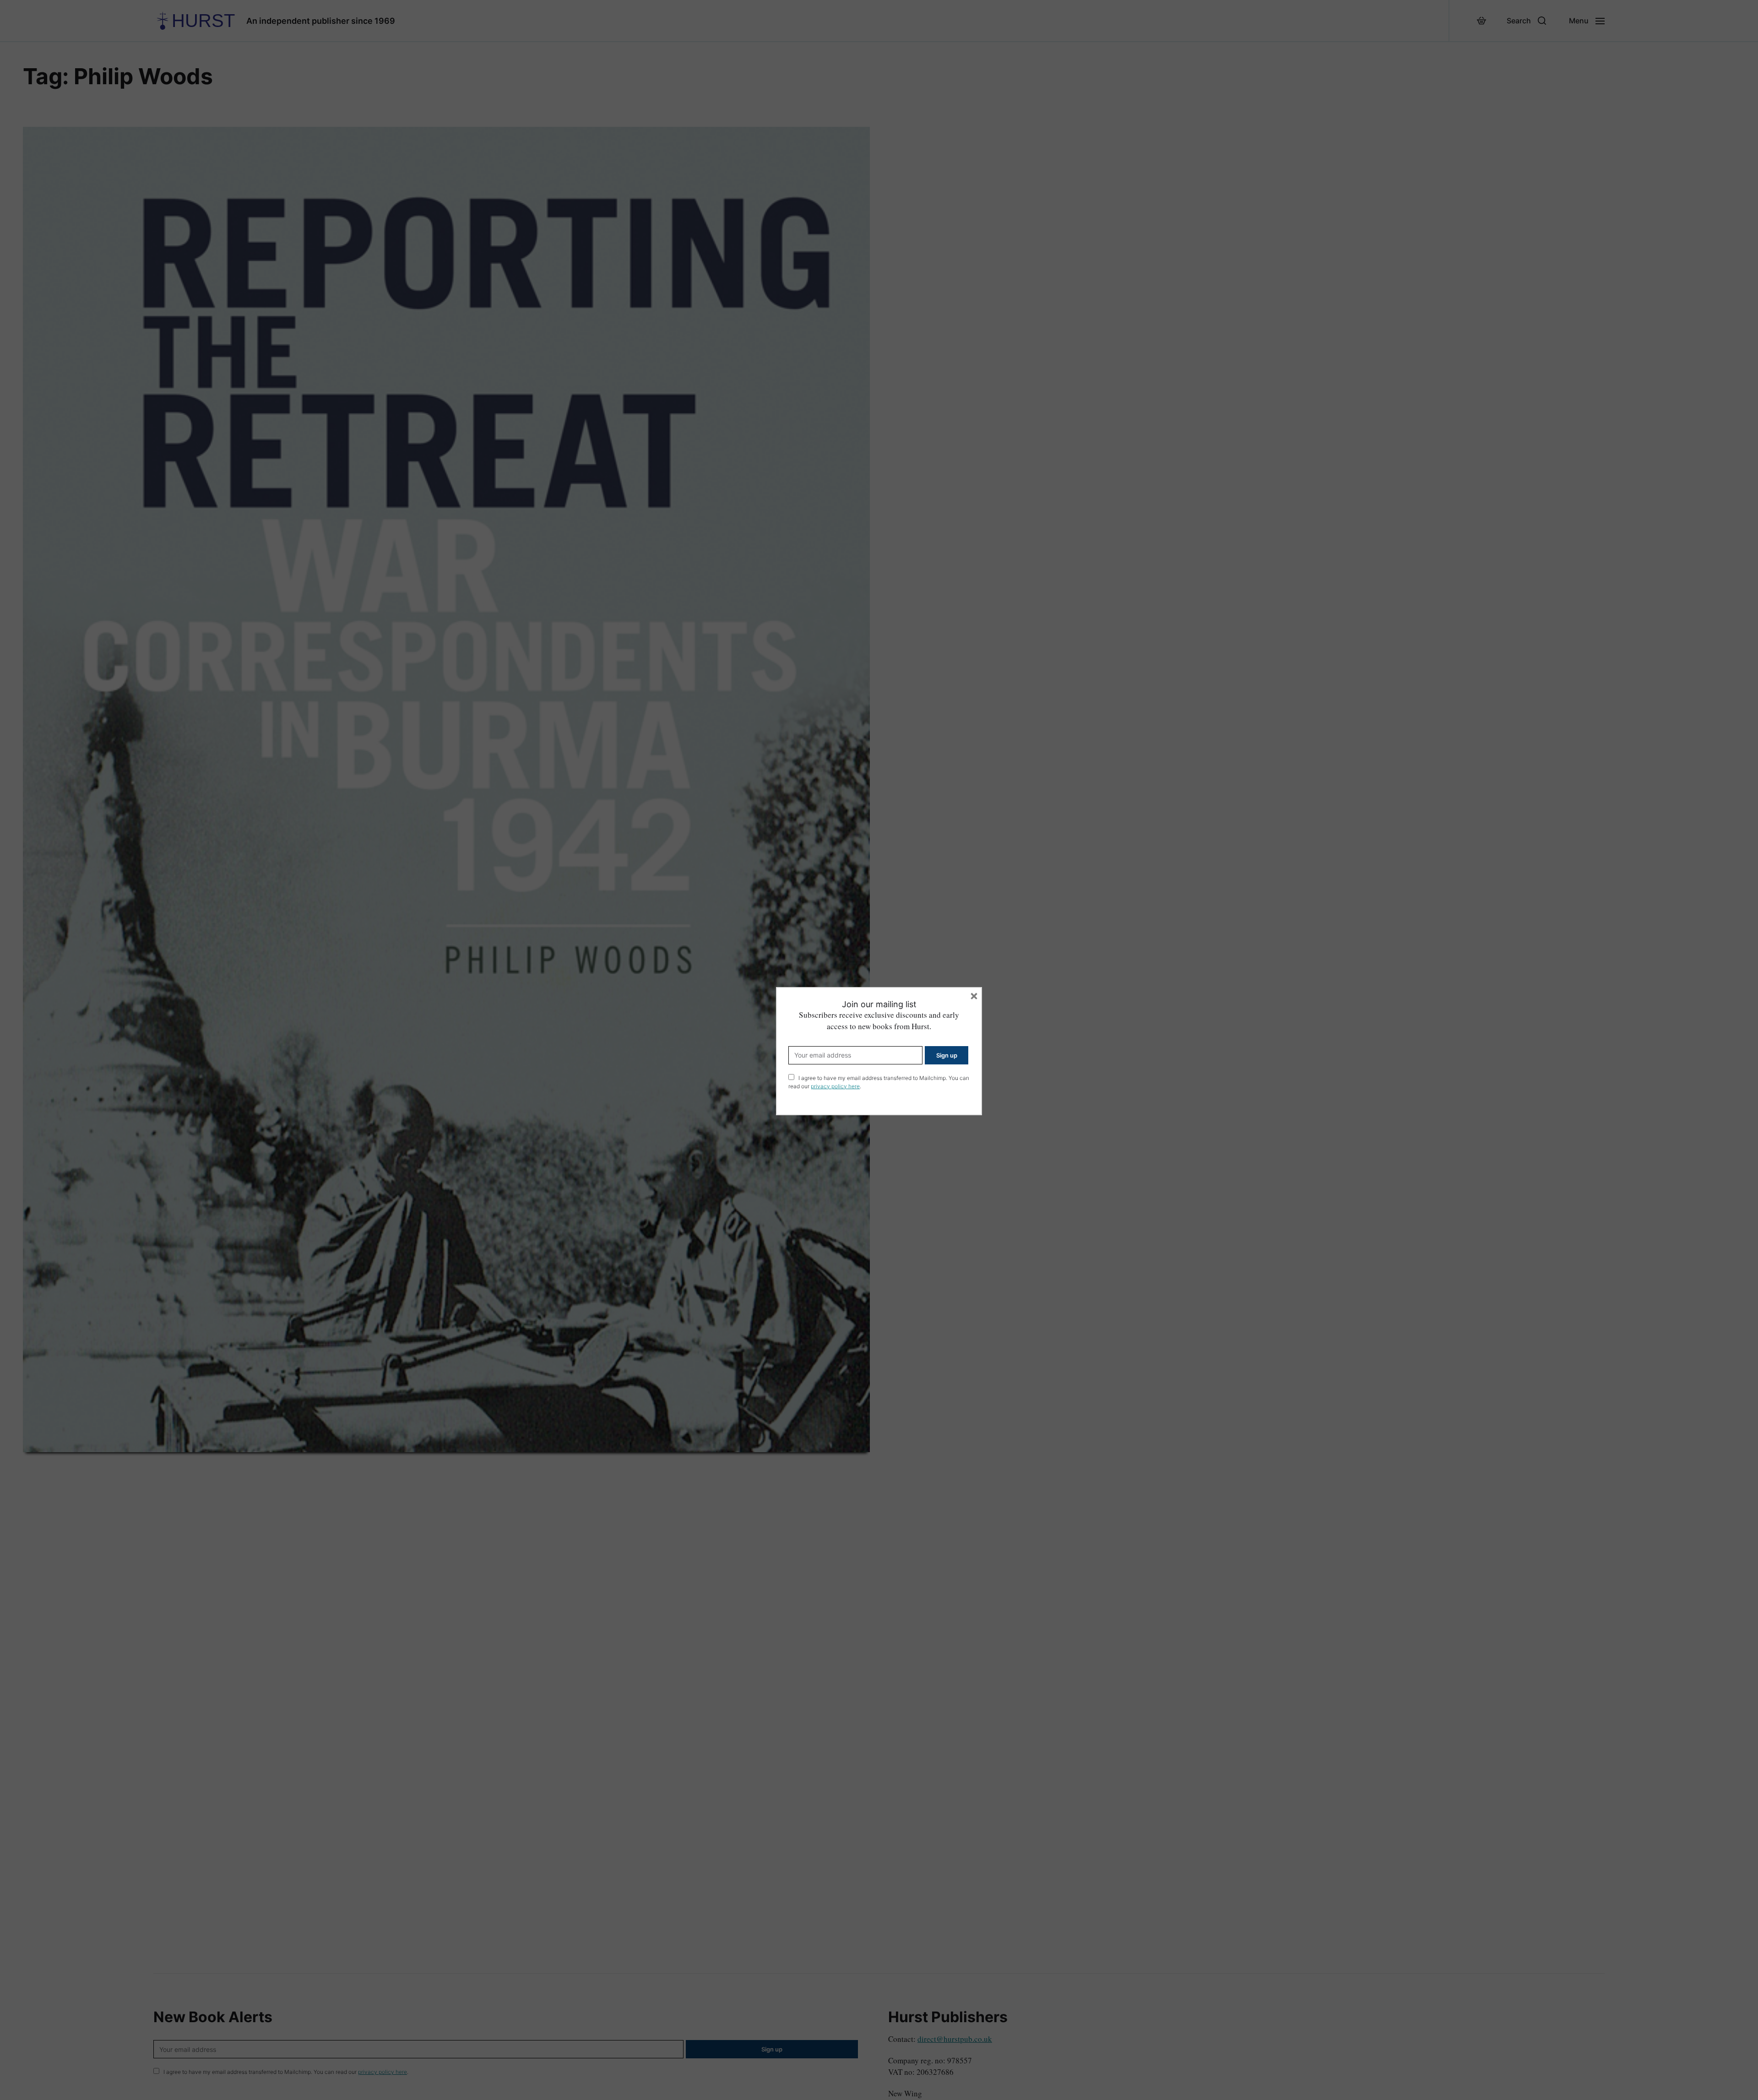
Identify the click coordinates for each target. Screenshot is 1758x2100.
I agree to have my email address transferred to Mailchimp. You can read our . (879, 1082)
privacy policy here (835, 1086)
